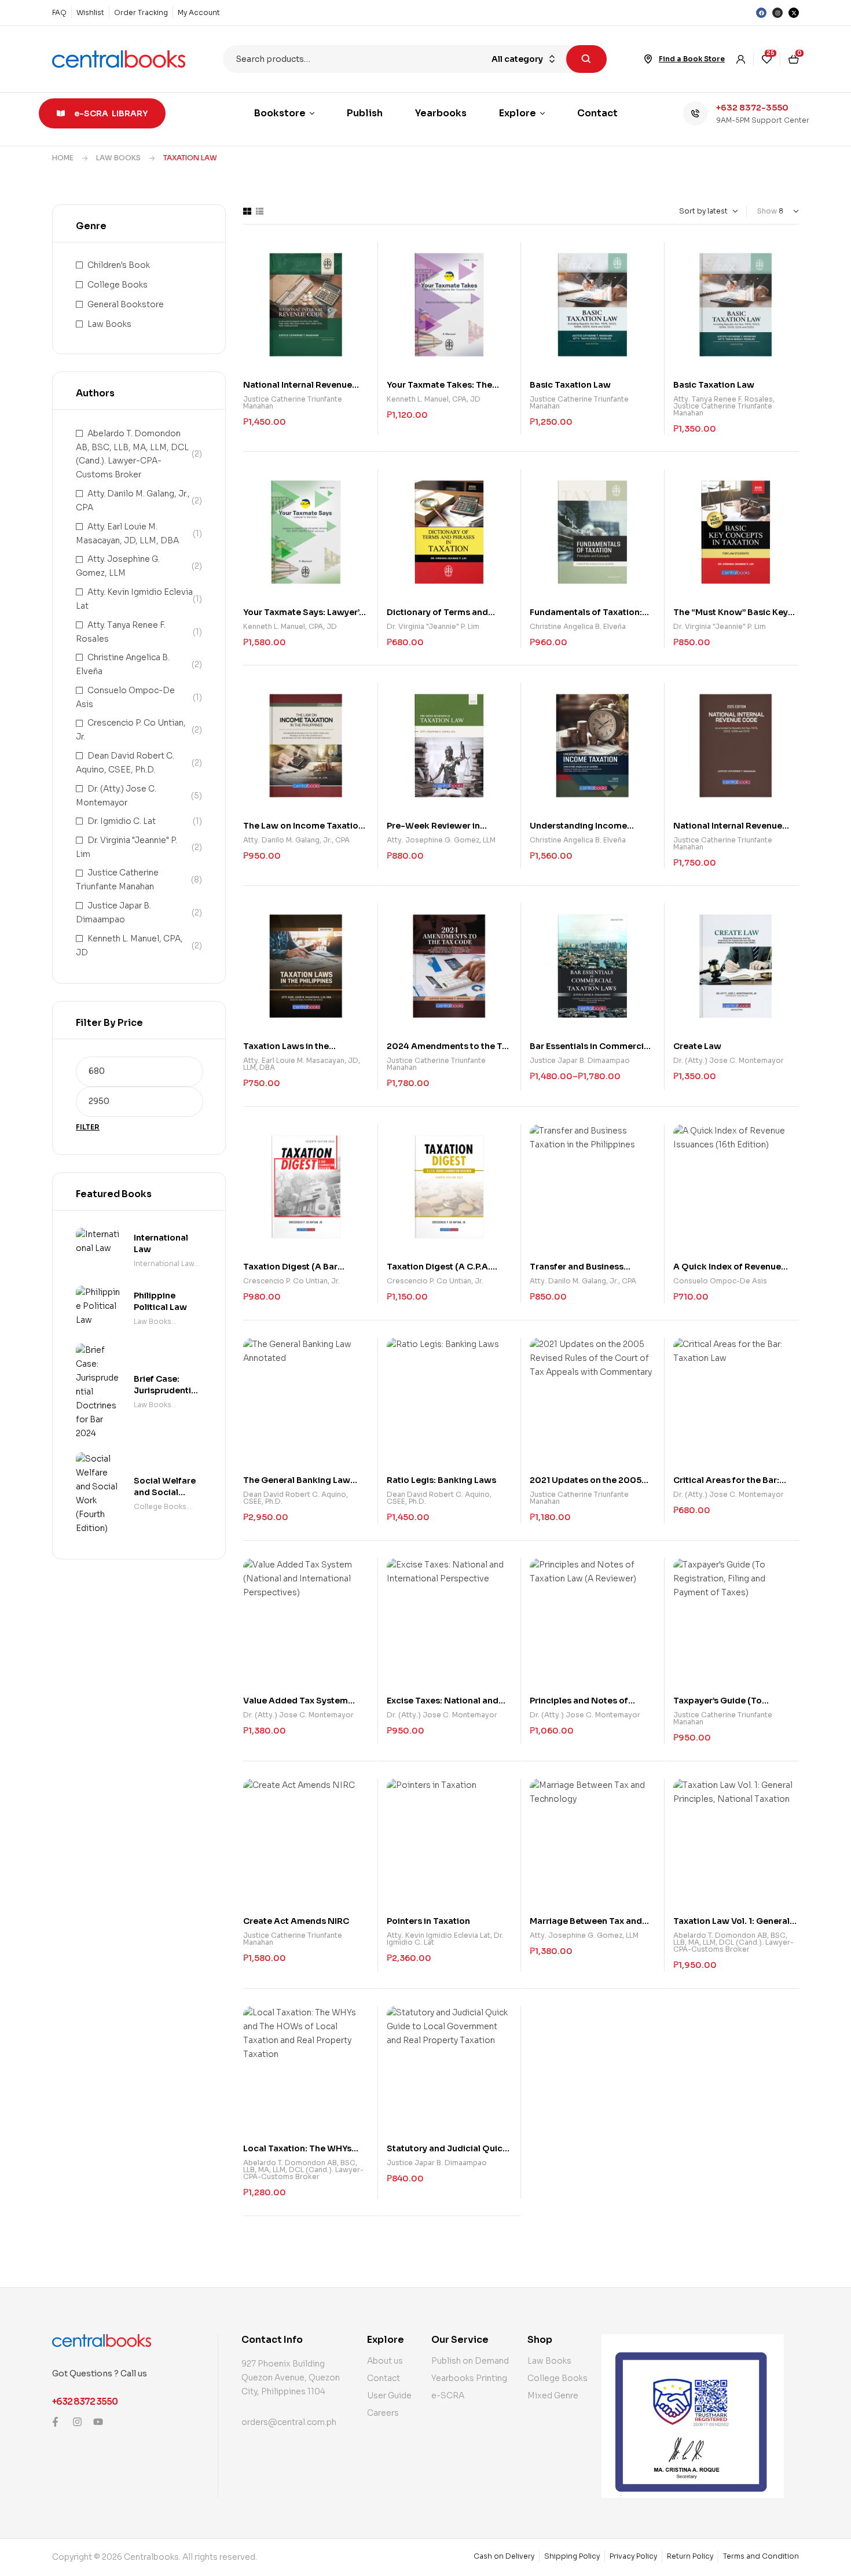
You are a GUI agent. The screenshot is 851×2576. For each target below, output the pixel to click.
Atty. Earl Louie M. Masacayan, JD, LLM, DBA (302, 1064)
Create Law (697, 1046)
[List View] (260, 211)
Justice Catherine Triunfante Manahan (293, 402)
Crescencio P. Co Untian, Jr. (291, 1281)
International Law (164, 1263)
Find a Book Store (692, 59)
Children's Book (119, 265)
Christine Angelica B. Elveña (578, 626)
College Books (118, 285)
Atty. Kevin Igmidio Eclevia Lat (439, 1935)
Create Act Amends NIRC (296, 1921)
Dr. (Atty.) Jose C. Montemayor (729, 1060)
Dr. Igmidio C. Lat (122, 821)
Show (767, 211)
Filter (88, 1127)
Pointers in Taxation (428, 1921)
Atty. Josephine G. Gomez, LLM (441, 840)
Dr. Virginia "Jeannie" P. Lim (433, 626)
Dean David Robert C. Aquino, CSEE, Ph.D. (296, 1498)
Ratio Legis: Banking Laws (441, 1480)
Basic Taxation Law (570, 385)
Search (586, 59)
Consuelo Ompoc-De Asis (720, 1281)
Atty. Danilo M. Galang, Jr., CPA (296, 840)
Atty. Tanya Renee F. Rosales (723, 399)
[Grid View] (247, 211)
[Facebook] (761, 13)
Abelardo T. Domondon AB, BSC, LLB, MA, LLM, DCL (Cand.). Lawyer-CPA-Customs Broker (733, 1942)
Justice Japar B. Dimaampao (580, 1060)
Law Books (118, 158)
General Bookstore (126, 304)
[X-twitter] (794, 13)
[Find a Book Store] (648, 59)
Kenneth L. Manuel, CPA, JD (434, 399)
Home (63, 158)
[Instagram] (777, 13)
